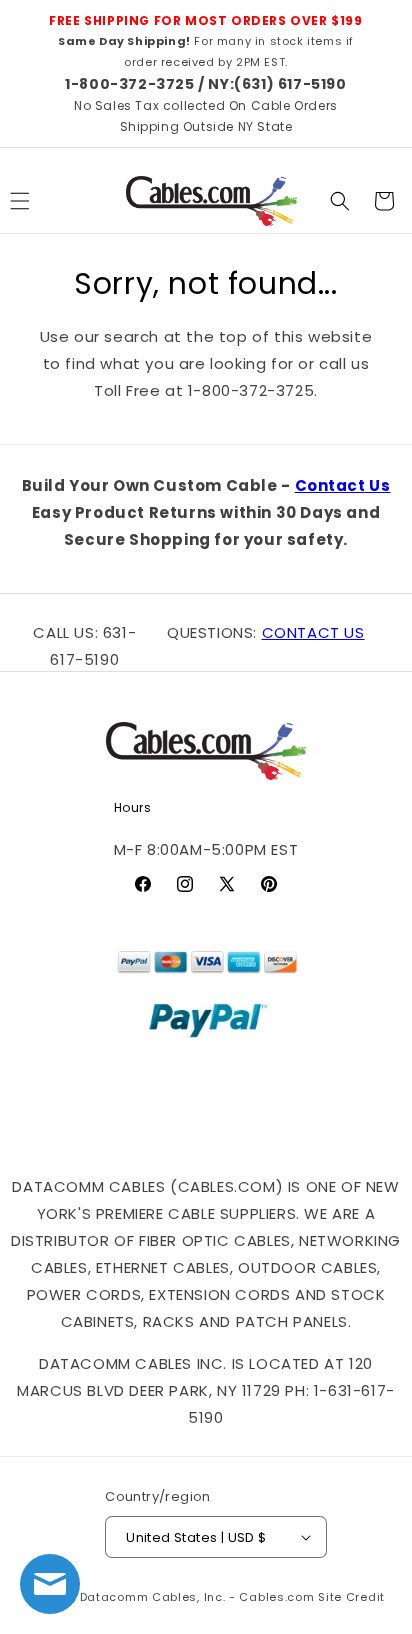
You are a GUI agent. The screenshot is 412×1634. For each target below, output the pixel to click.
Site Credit (351, 1597)
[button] (340, 201)
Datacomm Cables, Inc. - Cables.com (197, 1597)
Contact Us (343, 485)
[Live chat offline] (50, 1584)
